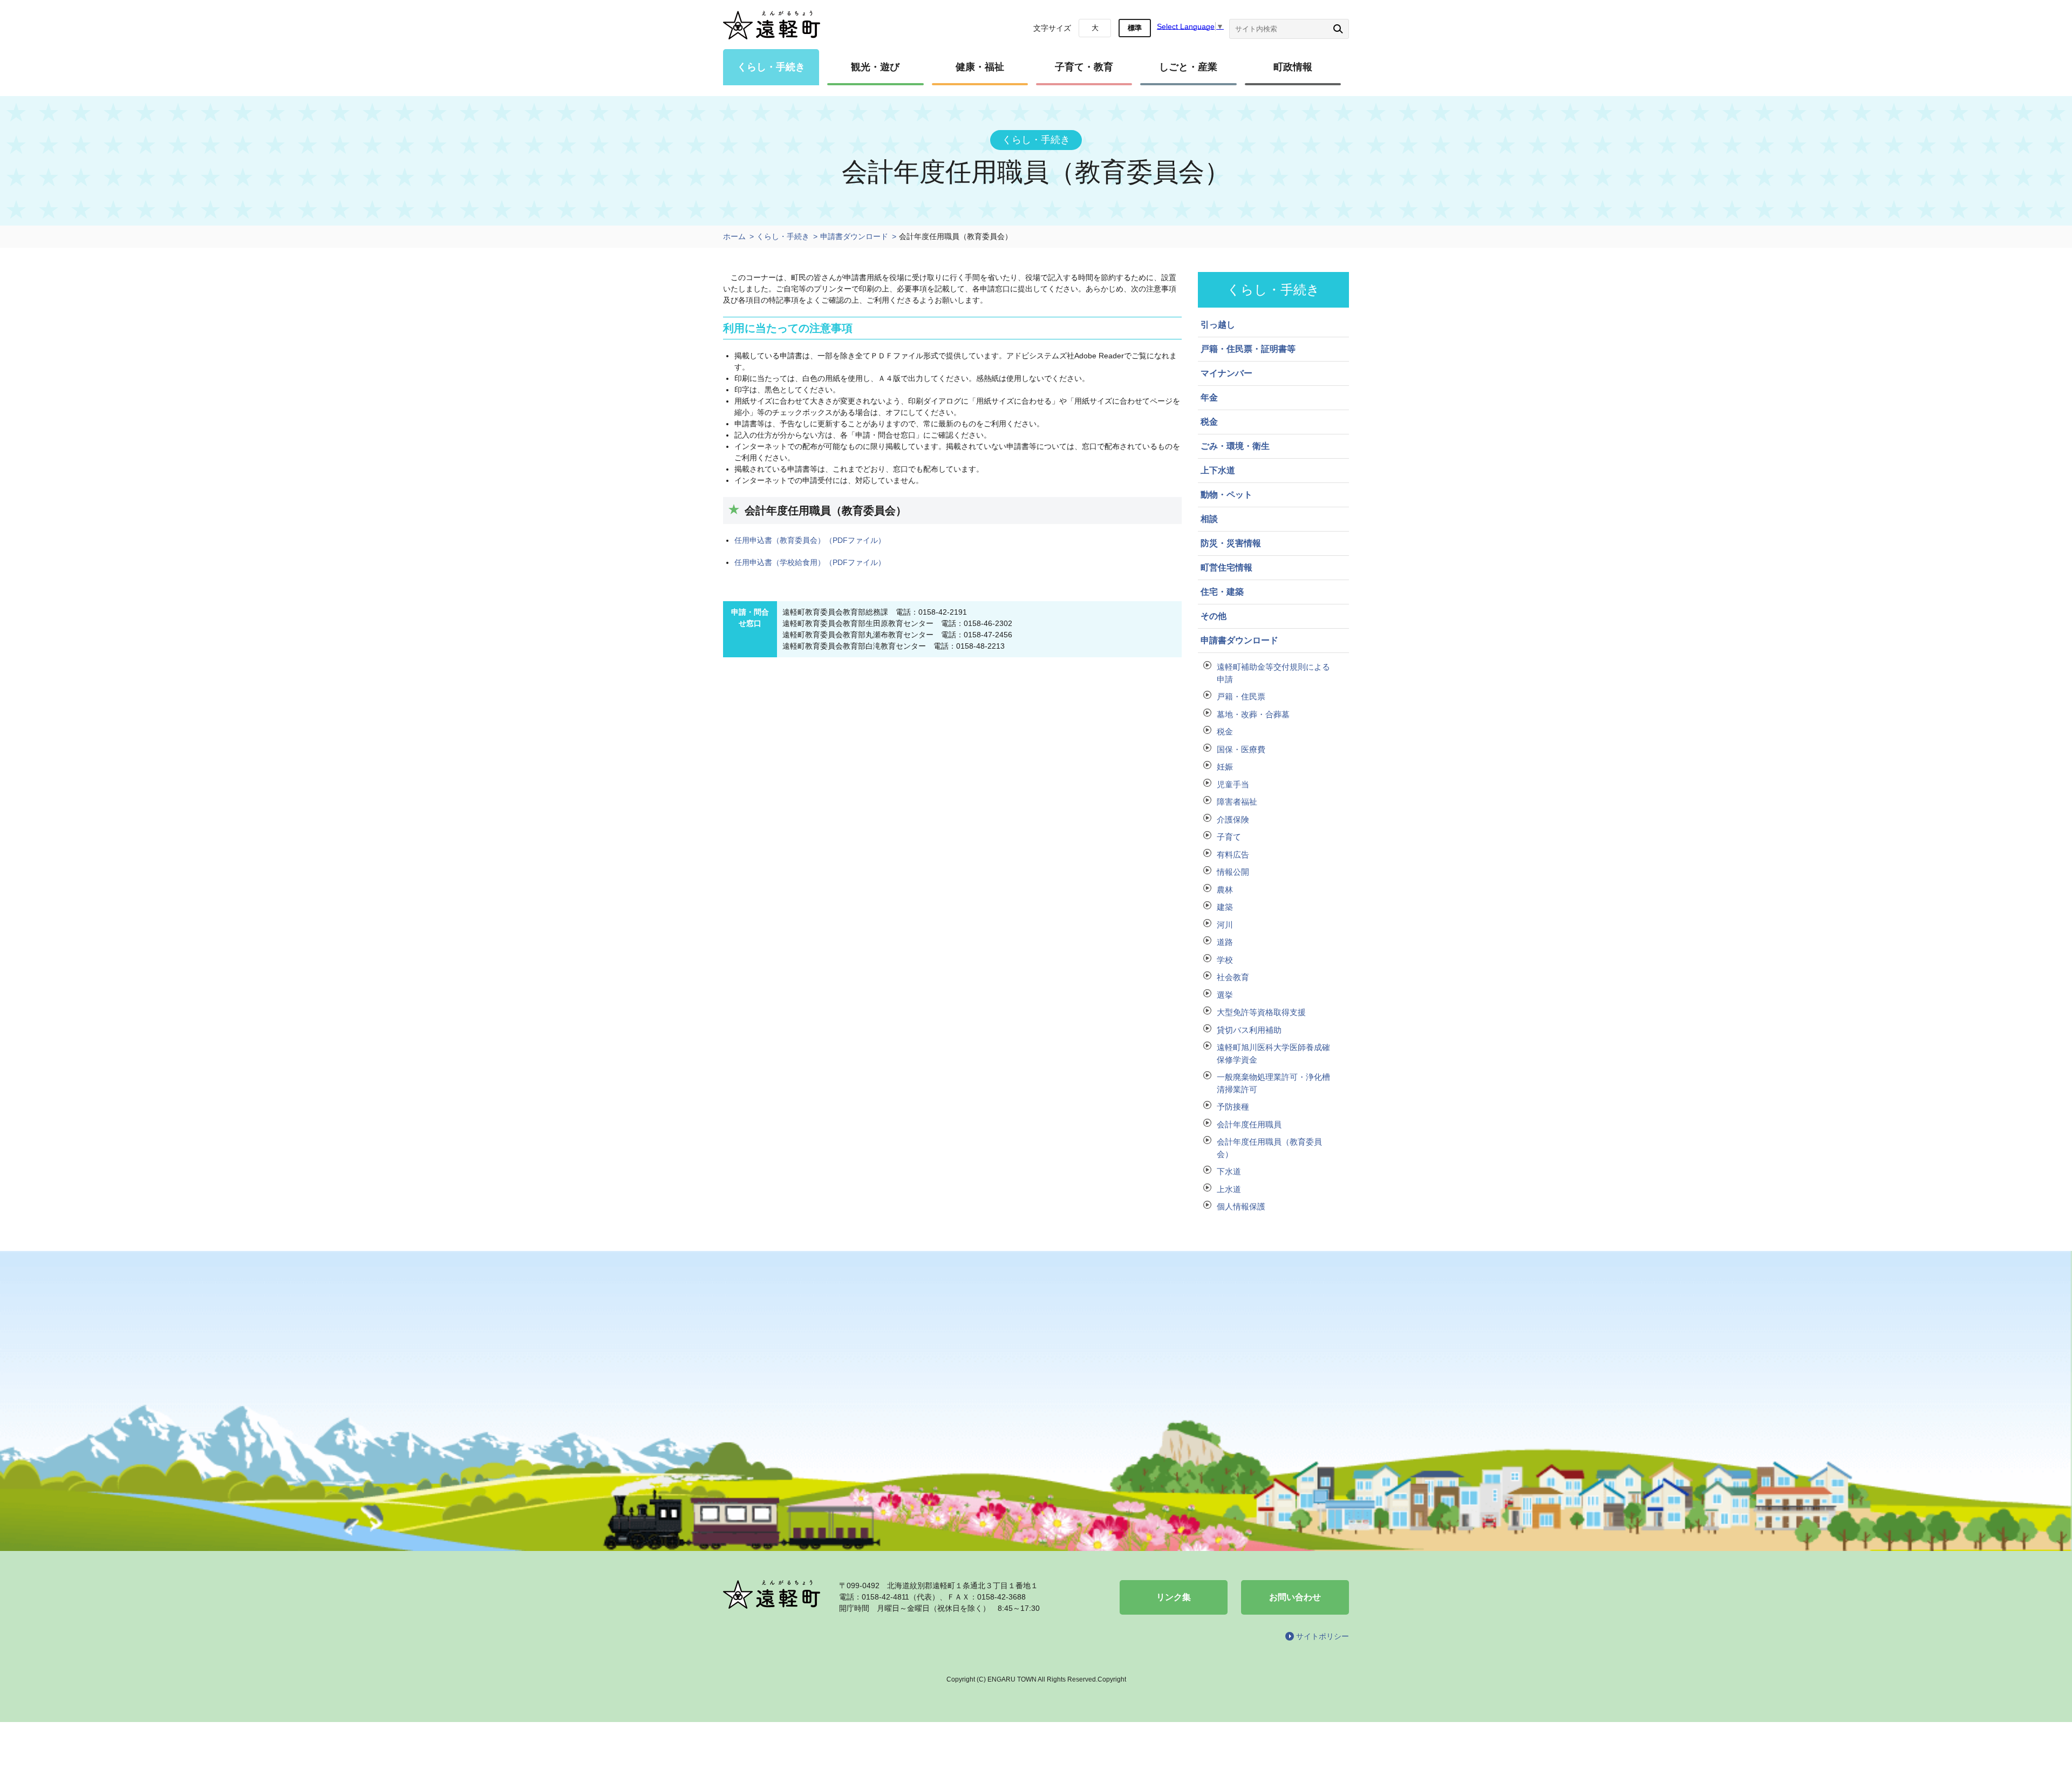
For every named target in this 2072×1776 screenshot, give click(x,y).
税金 (1225, 732)
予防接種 (1233, 1107)
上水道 (1229, 1189)
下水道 (1229, 1171)
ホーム (734, 236)
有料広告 (1233, 855)
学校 (1225, 960)
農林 (1225, 890)
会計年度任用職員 (1249, 1124)
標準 (1135, 28)
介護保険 (1233, 819)
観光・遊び (875, 67)
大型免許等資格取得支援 (1261, 1012)
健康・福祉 (980, 67)
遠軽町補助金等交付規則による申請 (1273, 673)
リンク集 (1174, 1597)
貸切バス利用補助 (1249, 1030)
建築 (1225, 907)
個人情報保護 (1241, 1206)
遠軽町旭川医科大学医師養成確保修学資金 (1273, 1053)
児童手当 (1233, 784)
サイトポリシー (1323, 1636)
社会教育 (1233, 977)
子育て (1229, 837)
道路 (1225, 942)
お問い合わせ (1295, 1597)
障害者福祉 (1237, 802)
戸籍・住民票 (1241, 696)
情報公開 (1233, 872)
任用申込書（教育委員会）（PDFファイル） (810, 540)
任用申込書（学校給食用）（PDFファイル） (810, 562)
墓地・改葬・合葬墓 (1253, 714)
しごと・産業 (1188, 67)
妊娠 (1225, 767)
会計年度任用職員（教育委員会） (1269, 1148)
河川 (1225, 925)
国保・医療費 (1241, 749)
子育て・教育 (1084, 67)
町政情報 (1293, 67)
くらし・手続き (771, 67)
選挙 (1225, 995)
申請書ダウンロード (854, 236)
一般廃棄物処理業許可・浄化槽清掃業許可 (1273, 1083)
